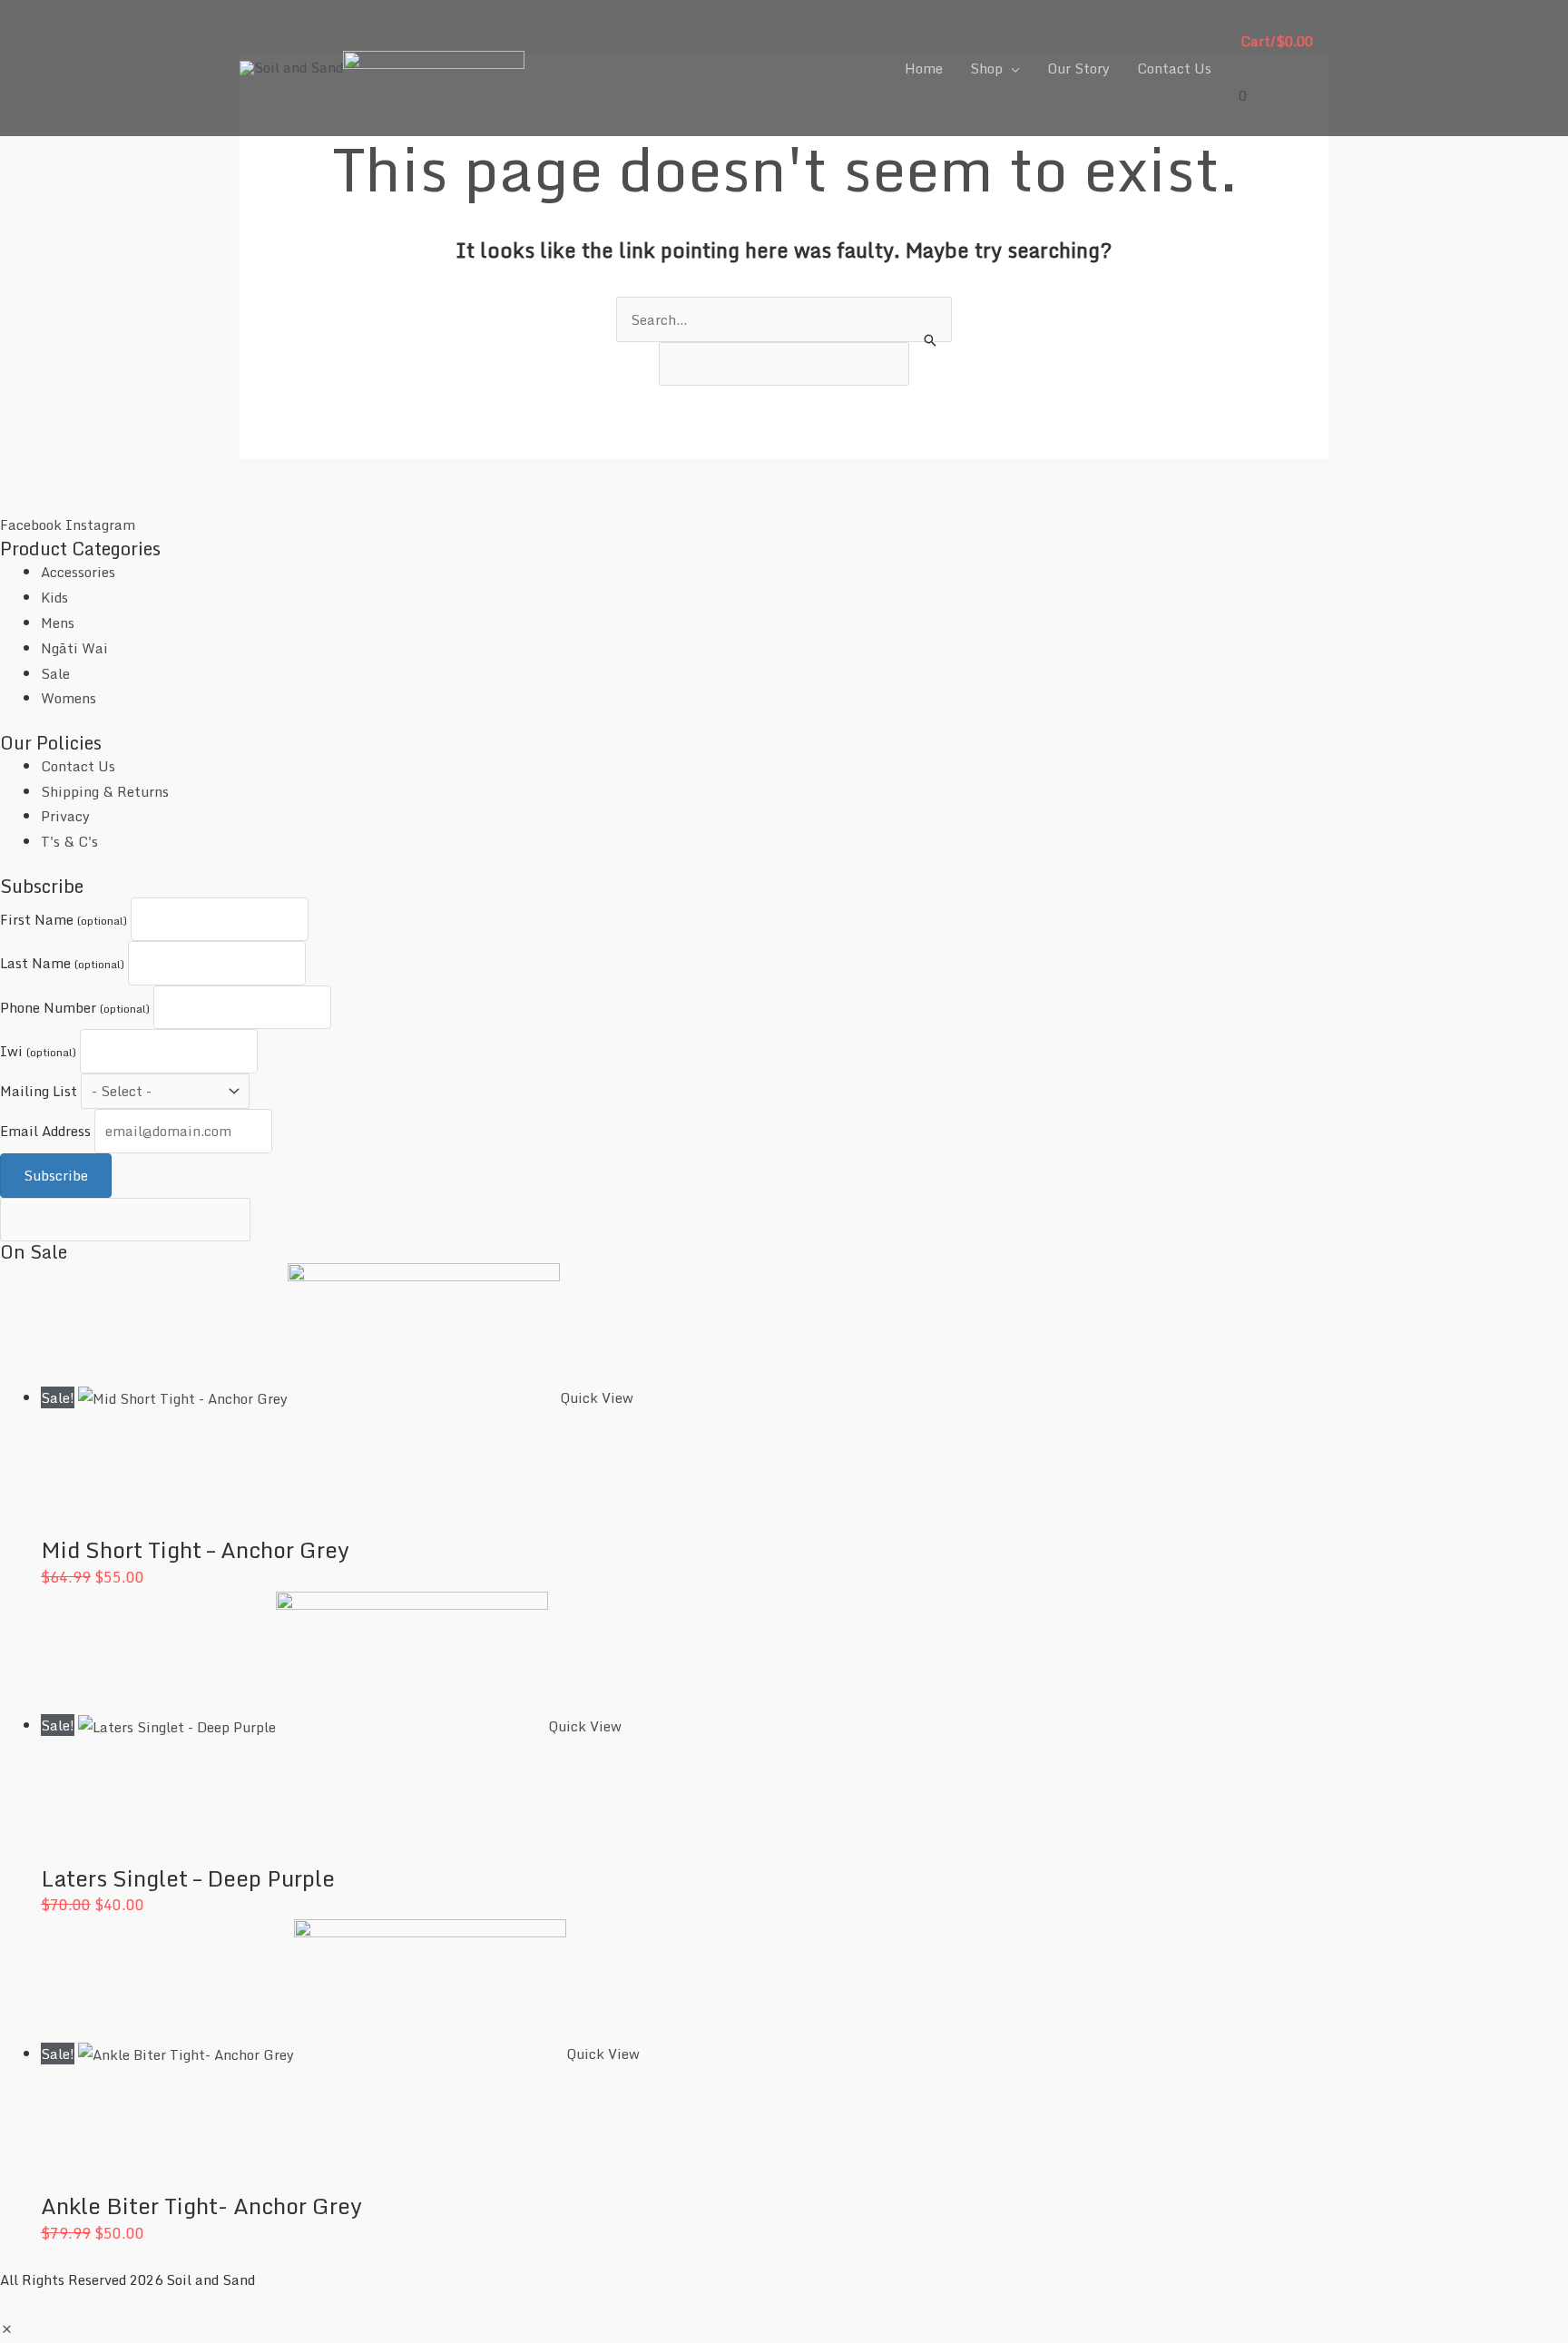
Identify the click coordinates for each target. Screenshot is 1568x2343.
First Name (64, 919)
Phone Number (75, 1007)
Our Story (1078, 68)
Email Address (45, 1131)
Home (924, 68)
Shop (986, 68)
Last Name (62, 963)
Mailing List (39, 1091)
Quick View (597, 1397)
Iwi (38, 1051)
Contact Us (1174, 68)
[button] (7, 2329)
